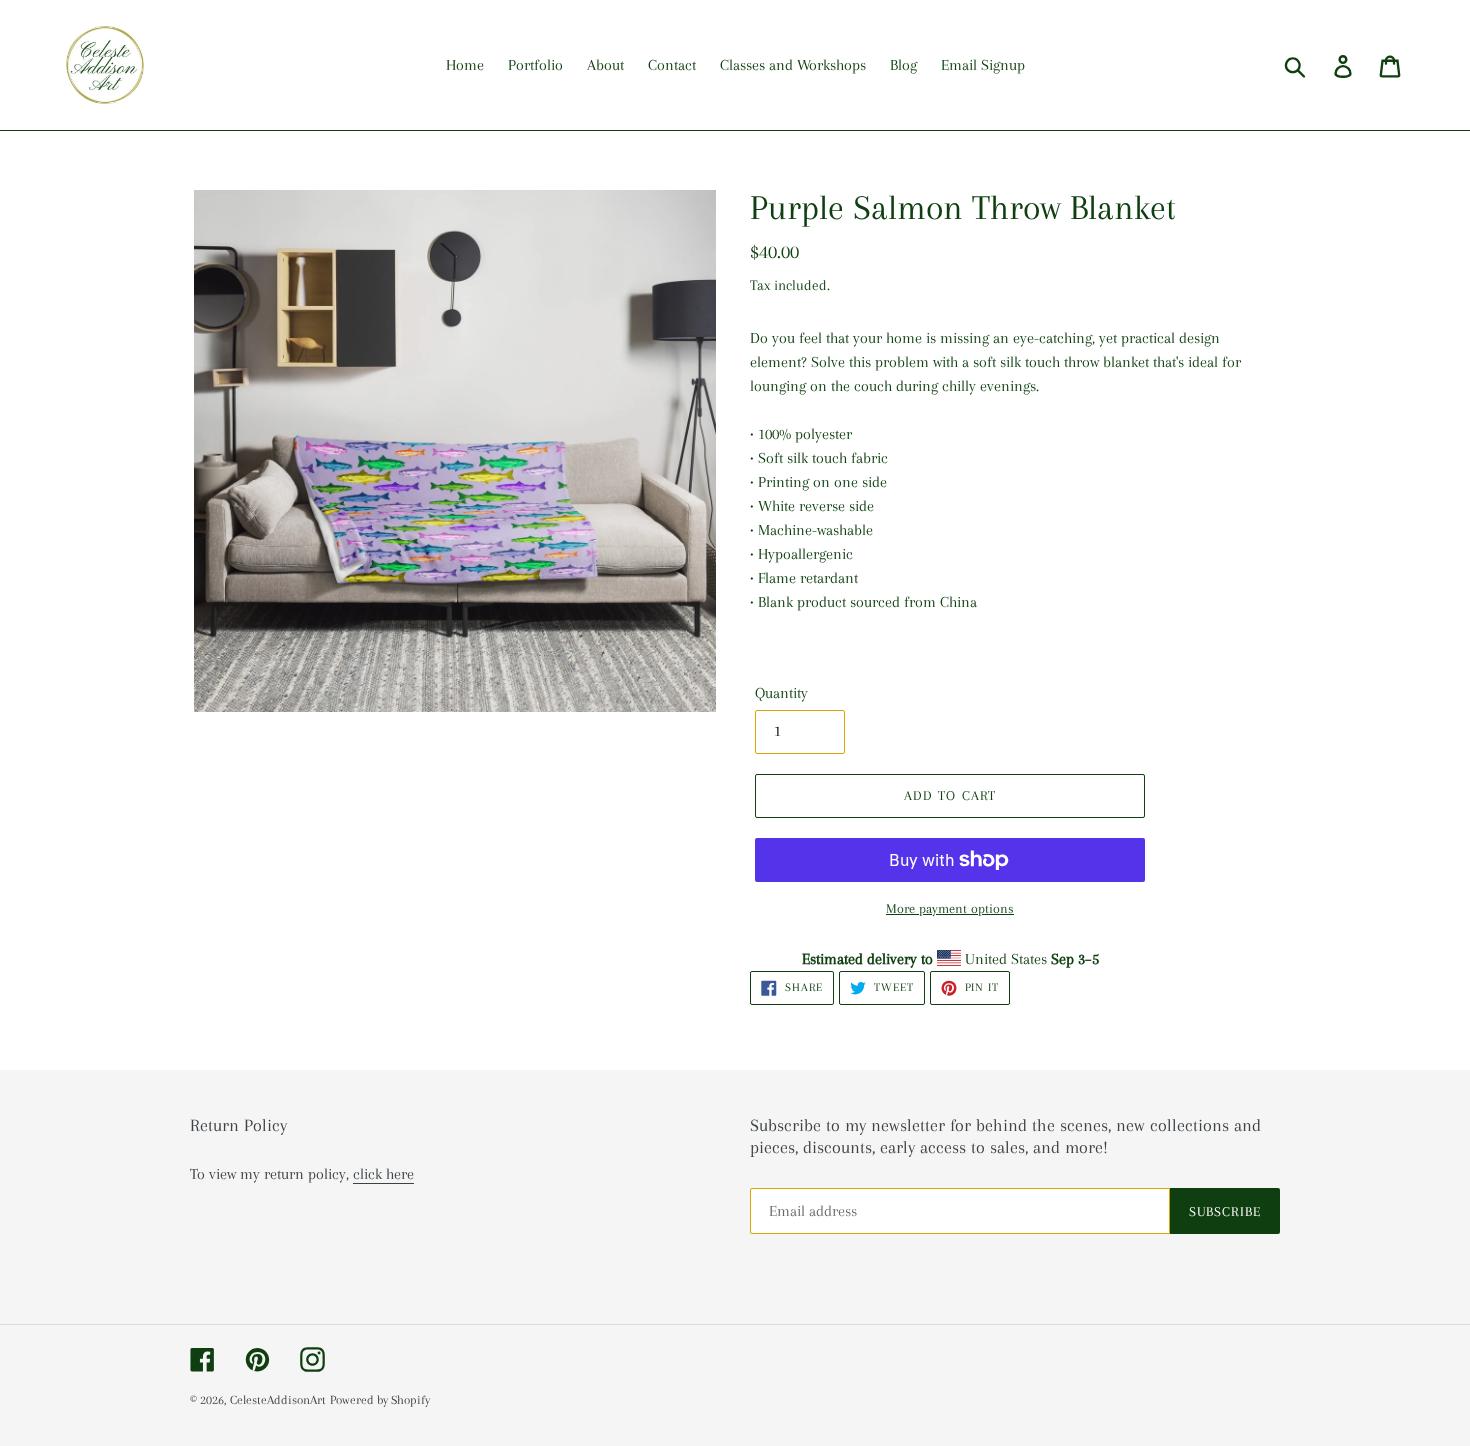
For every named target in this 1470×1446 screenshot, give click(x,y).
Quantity (781, 693)
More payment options (950, 908)
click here (383, 1174)
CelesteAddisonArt (278, 1400)
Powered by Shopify (380, 1400)
